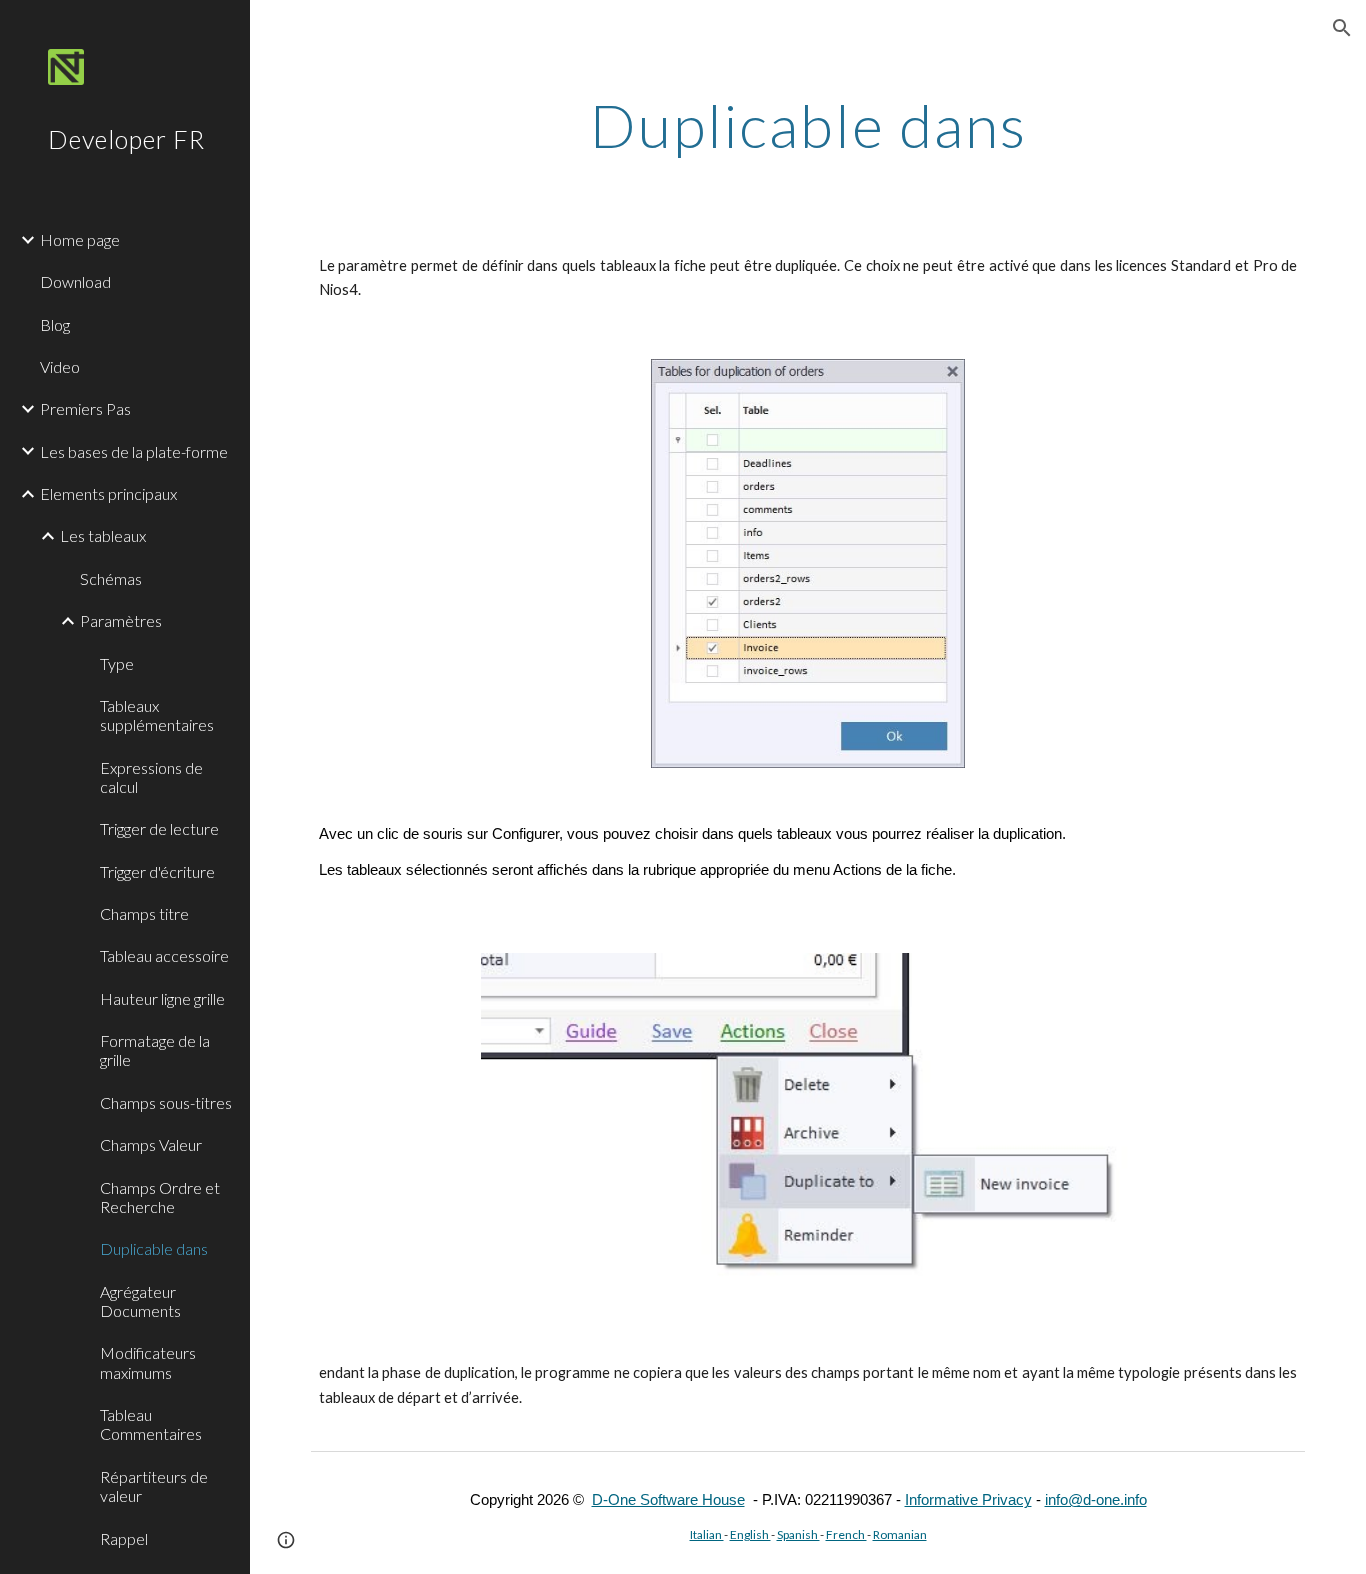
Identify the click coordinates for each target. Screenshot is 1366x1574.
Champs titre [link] (144, 913)
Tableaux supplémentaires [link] (157, 715)
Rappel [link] (124, 1538)
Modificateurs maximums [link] (148, 1362)
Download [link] (75, 281)
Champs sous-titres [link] (166, 1102)
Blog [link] (55, 324)
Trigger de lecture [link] (159, 828)
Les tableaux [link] (103, 535)
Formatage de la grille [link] (155, 1050)
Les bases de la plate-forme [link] (134, 451)
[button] (1342, 28)
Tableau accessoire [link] (164, 955)
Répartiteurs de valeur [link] (154, 1486)
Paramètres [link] (121, 620)
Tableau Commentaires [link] (151, 1424)
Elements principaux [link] (108, 493)
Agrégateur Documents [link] (140, 1301)
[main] (808, 125)
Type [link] (117, 663)
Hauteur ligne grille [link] (162, 998)
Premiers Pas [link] (85, 408)
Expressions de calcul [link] (151, 777)
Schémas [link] (111, 578)
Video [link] (60, 366)
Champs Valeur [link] (151, 1144)
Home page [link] (80, 239)
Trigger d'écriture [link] (157, 871)
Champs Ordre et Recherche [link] (160, 1197)
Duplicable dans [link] (154, 1248)
